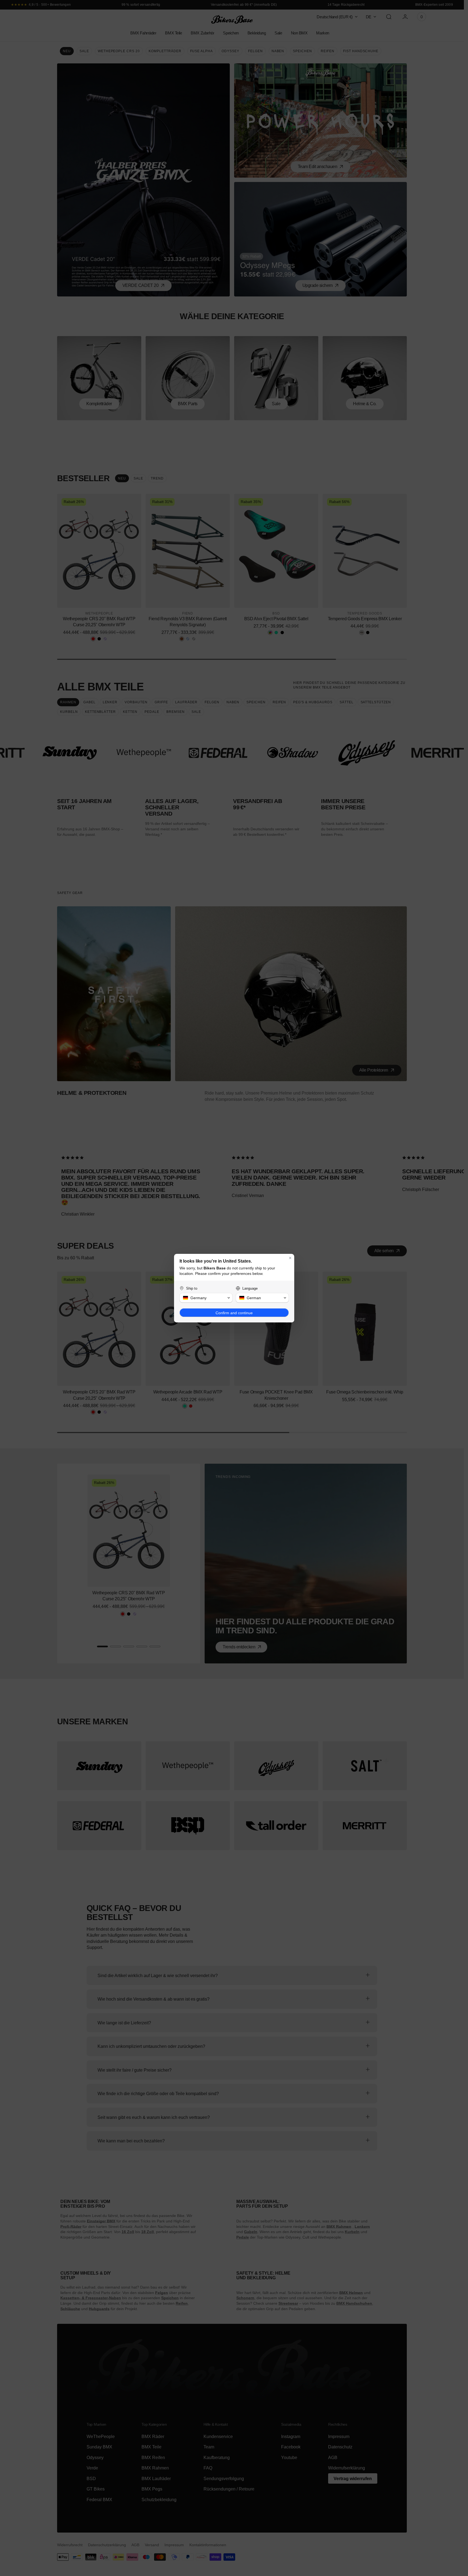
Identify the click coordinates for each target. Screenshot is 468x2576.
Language (250, 1288)
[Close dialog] (290, 1258)
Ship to (192, 1288)
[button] (206, 1298)
